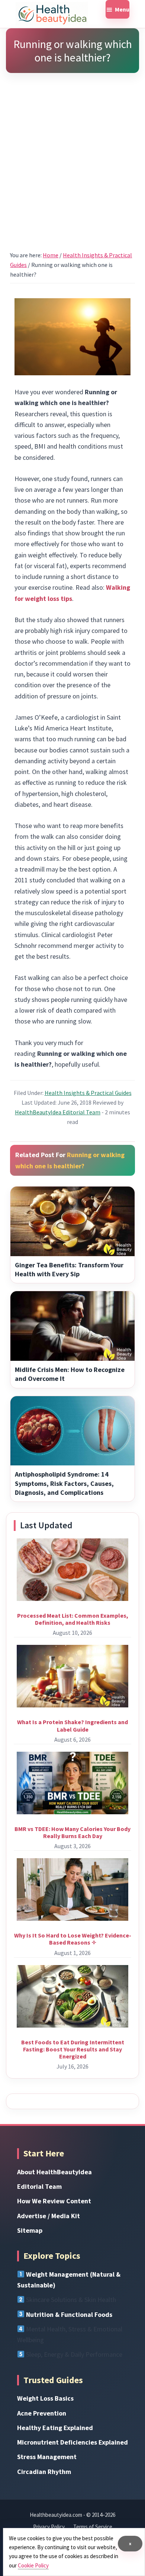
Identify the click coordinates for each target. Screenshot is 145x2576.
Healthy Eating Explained (55, 2428)
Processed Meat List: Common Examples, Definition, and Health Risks (73, 1619)
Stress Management (47, 2457)
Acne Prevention (42, 2413)
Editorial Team (39, 2186)
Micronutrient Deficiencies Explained (72, 2442)
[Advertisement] (72, 152)
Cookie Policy (33, 2565)
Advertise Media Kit (49, 2216)
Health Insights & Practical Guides (88, 1093)
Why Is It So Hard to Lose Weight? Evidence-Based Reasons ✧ (73, 1939)
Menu (122, 9)
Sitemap (30, 2230)
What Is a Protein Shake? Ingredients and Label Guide (72, 1725)
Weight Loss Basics (45, 2398)
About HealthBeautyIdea (54, 2172)
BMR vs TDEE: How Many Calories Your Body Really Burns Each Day (72, 1832)
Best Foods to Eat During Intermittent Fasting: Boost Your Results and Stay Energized (73, 2049)
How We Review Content (54, 2201)
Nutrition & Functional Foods (69, 2314)
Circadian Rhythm (44, 2472)
